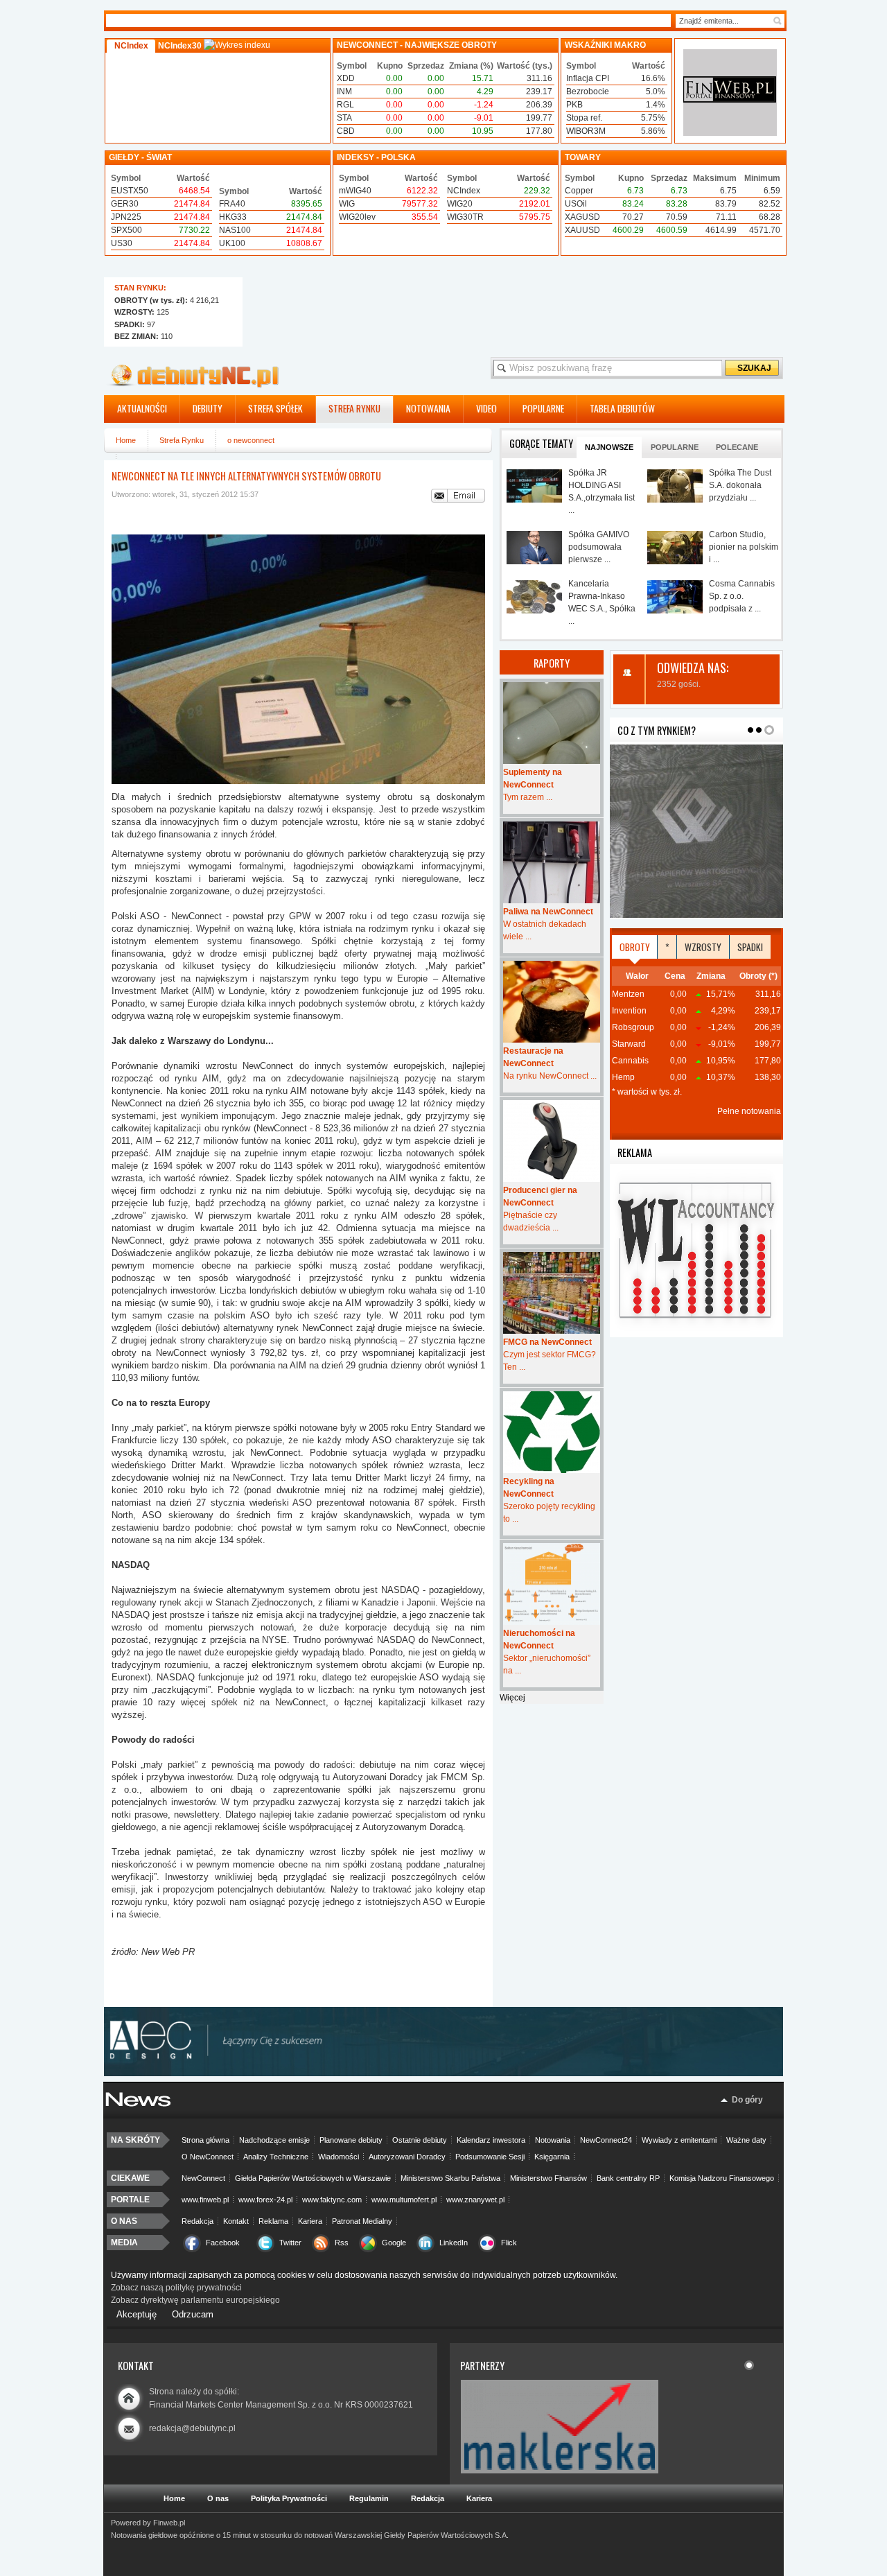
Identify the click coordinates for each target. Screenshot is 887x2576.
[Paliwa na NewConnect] (552, 862)
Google (394, 2243)
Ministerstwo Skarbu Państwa (450, 2178)
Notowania (553, 2140)
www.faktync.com (332, 2200)
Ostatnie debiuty (420, 2140)
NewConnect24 (606, 2140)
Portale (130, 2200)
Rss (342, 2243)
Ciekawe (130, 2178)
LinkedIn (454, 2243)
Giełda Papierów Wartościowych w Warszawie (313, 2178)
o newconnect (251, 440)
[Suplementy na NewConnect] (552, 723)
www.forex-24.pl (265, 2200)
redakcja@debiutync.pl (192, 2428)
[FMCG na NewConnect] (552, 1293)
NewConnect (203, 2178)
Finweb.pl (169, 2523)
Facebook (223, 2243)
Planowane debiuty (351, 2140)
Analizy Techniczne (276, 2157)
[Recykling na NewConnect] (552, 1432)
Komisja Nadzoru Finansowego (722, 2178)
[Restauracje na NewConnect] (552, 1002)
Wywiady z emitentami (679, 2140)
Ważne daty (746, 2140)
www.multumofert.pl (404, 2200)
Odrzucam (193, 2314)
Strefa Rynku (182, 440)
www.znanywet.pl (475, 2200)
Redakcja (197, 2221)
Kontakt (236, 2221)
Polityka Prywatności (289, 2498)
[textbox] (723, 21)
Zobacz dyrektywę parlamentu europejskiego (195, 2300)
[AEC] (450, 2073)
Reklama (273, 2221)
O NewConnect (208, 2157)
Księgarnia (552, 2157)
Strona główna (205, 2140)
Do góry (747, 2100)
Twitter (290, 2243)
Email (458, 496)
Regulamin (369, 2498)
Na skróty (135, 2140)
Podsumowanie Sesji (490, 2157)
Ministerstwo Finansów (548, 2178)
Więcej (512, 1698)
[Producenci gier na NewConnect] (552, 1141)
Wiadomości (339, 2157)
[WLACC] (696, 1334)
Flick (509, 2243)
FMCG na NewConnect (547, 1342)
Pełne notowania (749, 1111)
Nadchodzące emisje (274, 2140)
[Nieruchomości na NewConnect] (552, 1584)
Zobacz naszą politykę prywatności (176, 2288)
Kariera (310, 2221)
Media (124, 2243)
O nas (124, 2221)
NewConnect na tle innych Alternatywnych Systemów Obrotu (246, 476)
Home (126, 440)
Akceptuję (137, 2314)
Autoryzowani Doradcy (407, 2157)
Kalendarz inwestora (491, 2140)
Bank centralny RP (628, 2178)
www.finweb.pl (205, 2200)
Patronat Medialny (362, 2221)
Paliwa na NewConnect (548, 912)
